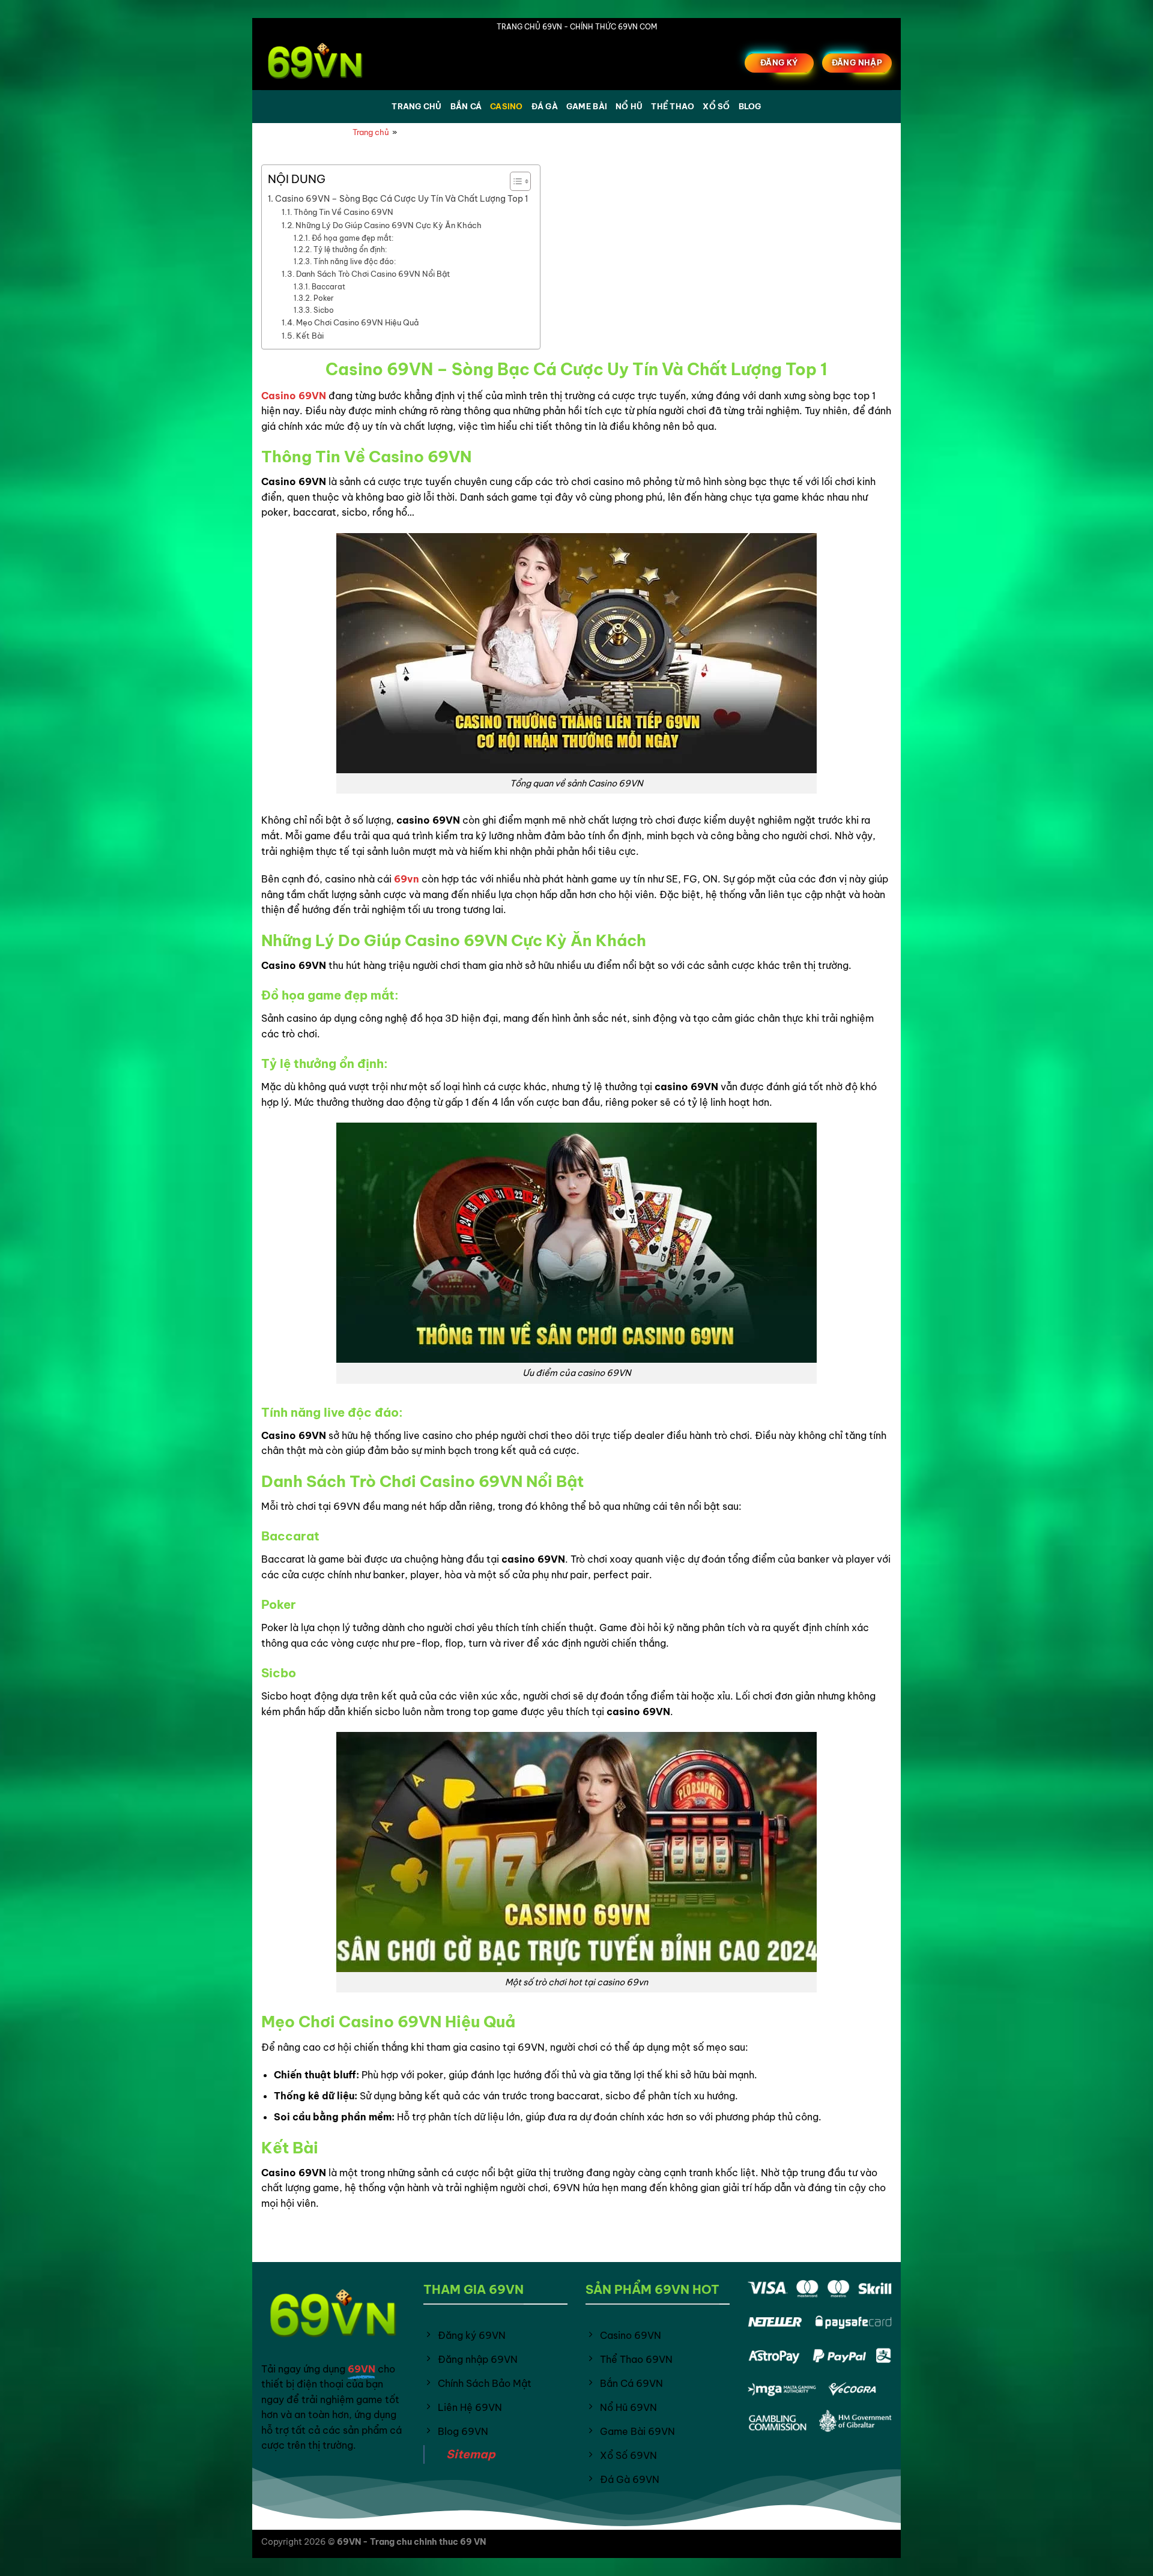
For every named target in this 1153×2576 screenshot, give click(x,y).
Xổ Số (716, 106)
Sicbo (323, 310)
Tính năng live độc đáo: (354, 261)
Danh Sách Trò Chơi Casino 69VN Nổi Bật (373, 274)
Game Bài (587, 106)
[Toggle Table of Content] (514, 181)
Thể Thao (673, 106)
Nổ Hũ (629, 106)
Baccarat (328, 287)
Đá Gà (545, 106)
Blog (750, 106)
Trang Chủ (416, 106)
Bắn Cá (466, 106)
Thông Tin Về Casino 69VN (343, 212)
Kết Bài (310, 336)
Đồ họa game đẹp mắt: (352, 238)
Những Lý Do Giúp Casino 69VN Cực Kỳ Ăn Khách (389, 225)
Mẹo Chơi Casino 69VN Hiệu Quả (357, 322)
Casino (507, 106)
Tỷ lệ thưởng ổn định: (350, 249)
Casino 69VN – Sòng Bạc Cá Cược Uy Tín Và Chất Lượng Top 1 (401, 199)
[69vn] (321, 63)
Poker (323, 298)
